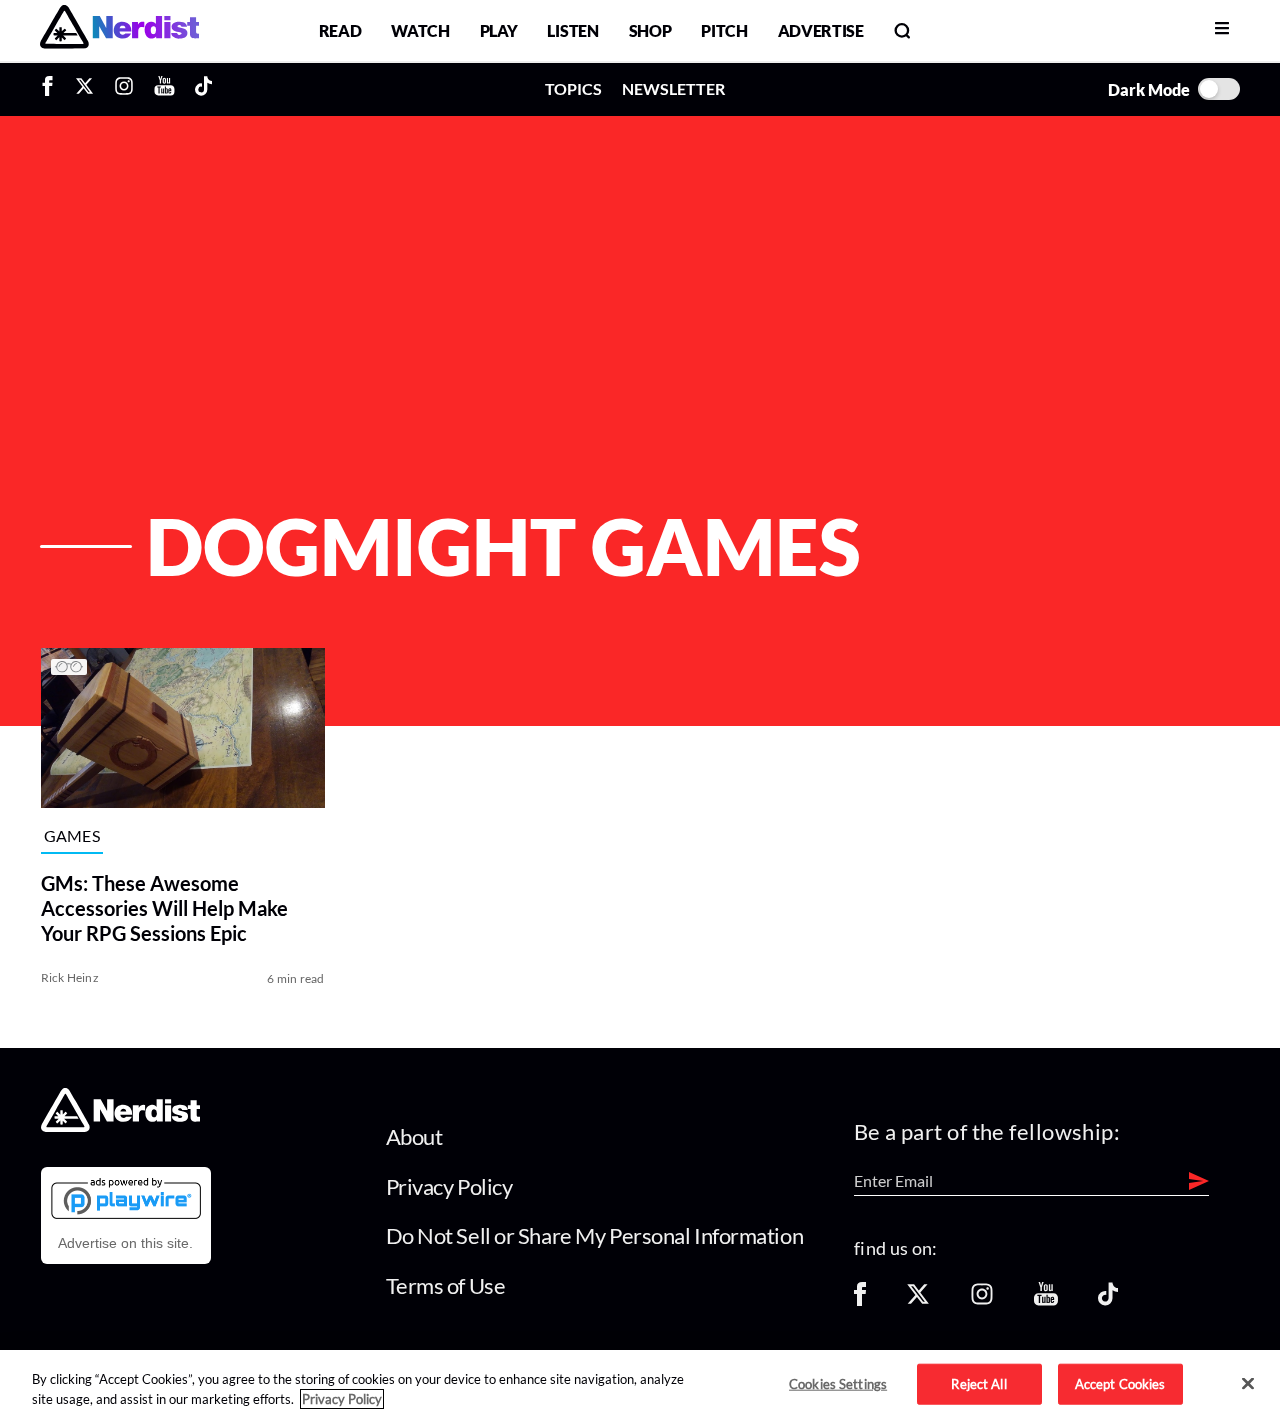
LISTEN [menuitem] (572, 30)
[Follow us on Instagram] (982, 1300)
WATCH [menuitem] (420, 30)
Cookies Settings (838, 1383)
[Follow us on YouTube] (1046, 1300)
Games (72, 836)
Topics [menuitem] (573, 88)
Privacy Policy (449, 1186)
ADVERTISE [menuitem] (821, 30)
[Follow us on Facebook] (860, 1300)
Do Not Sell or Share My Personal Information (595, 1235)
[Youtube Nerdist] (164, 89)
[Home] (120, 1126)
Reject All (978, 1383)
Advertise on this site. (125, 1243)
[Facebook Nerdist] (52, 89)
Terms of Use (446, 1285)
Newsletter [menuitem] (673, 88)
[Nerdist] (119, 30)
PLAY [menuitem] (499, 30)
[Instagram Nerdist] (124, 89)
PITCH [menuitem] (724, 30)
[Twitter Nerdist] (84, 89)
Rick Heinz (70, 977)
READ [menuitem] (340, 30)
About (414, 1136)
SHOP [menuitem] (650, 30)
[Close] (1248, 1384)
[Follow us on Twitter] (918, 1300)
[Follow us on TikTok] (1108, 1300)
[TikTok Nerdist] (203, 89)
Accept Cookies (1120, 1383)
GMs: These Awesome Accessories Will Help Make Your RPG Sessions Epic (164, 908)
